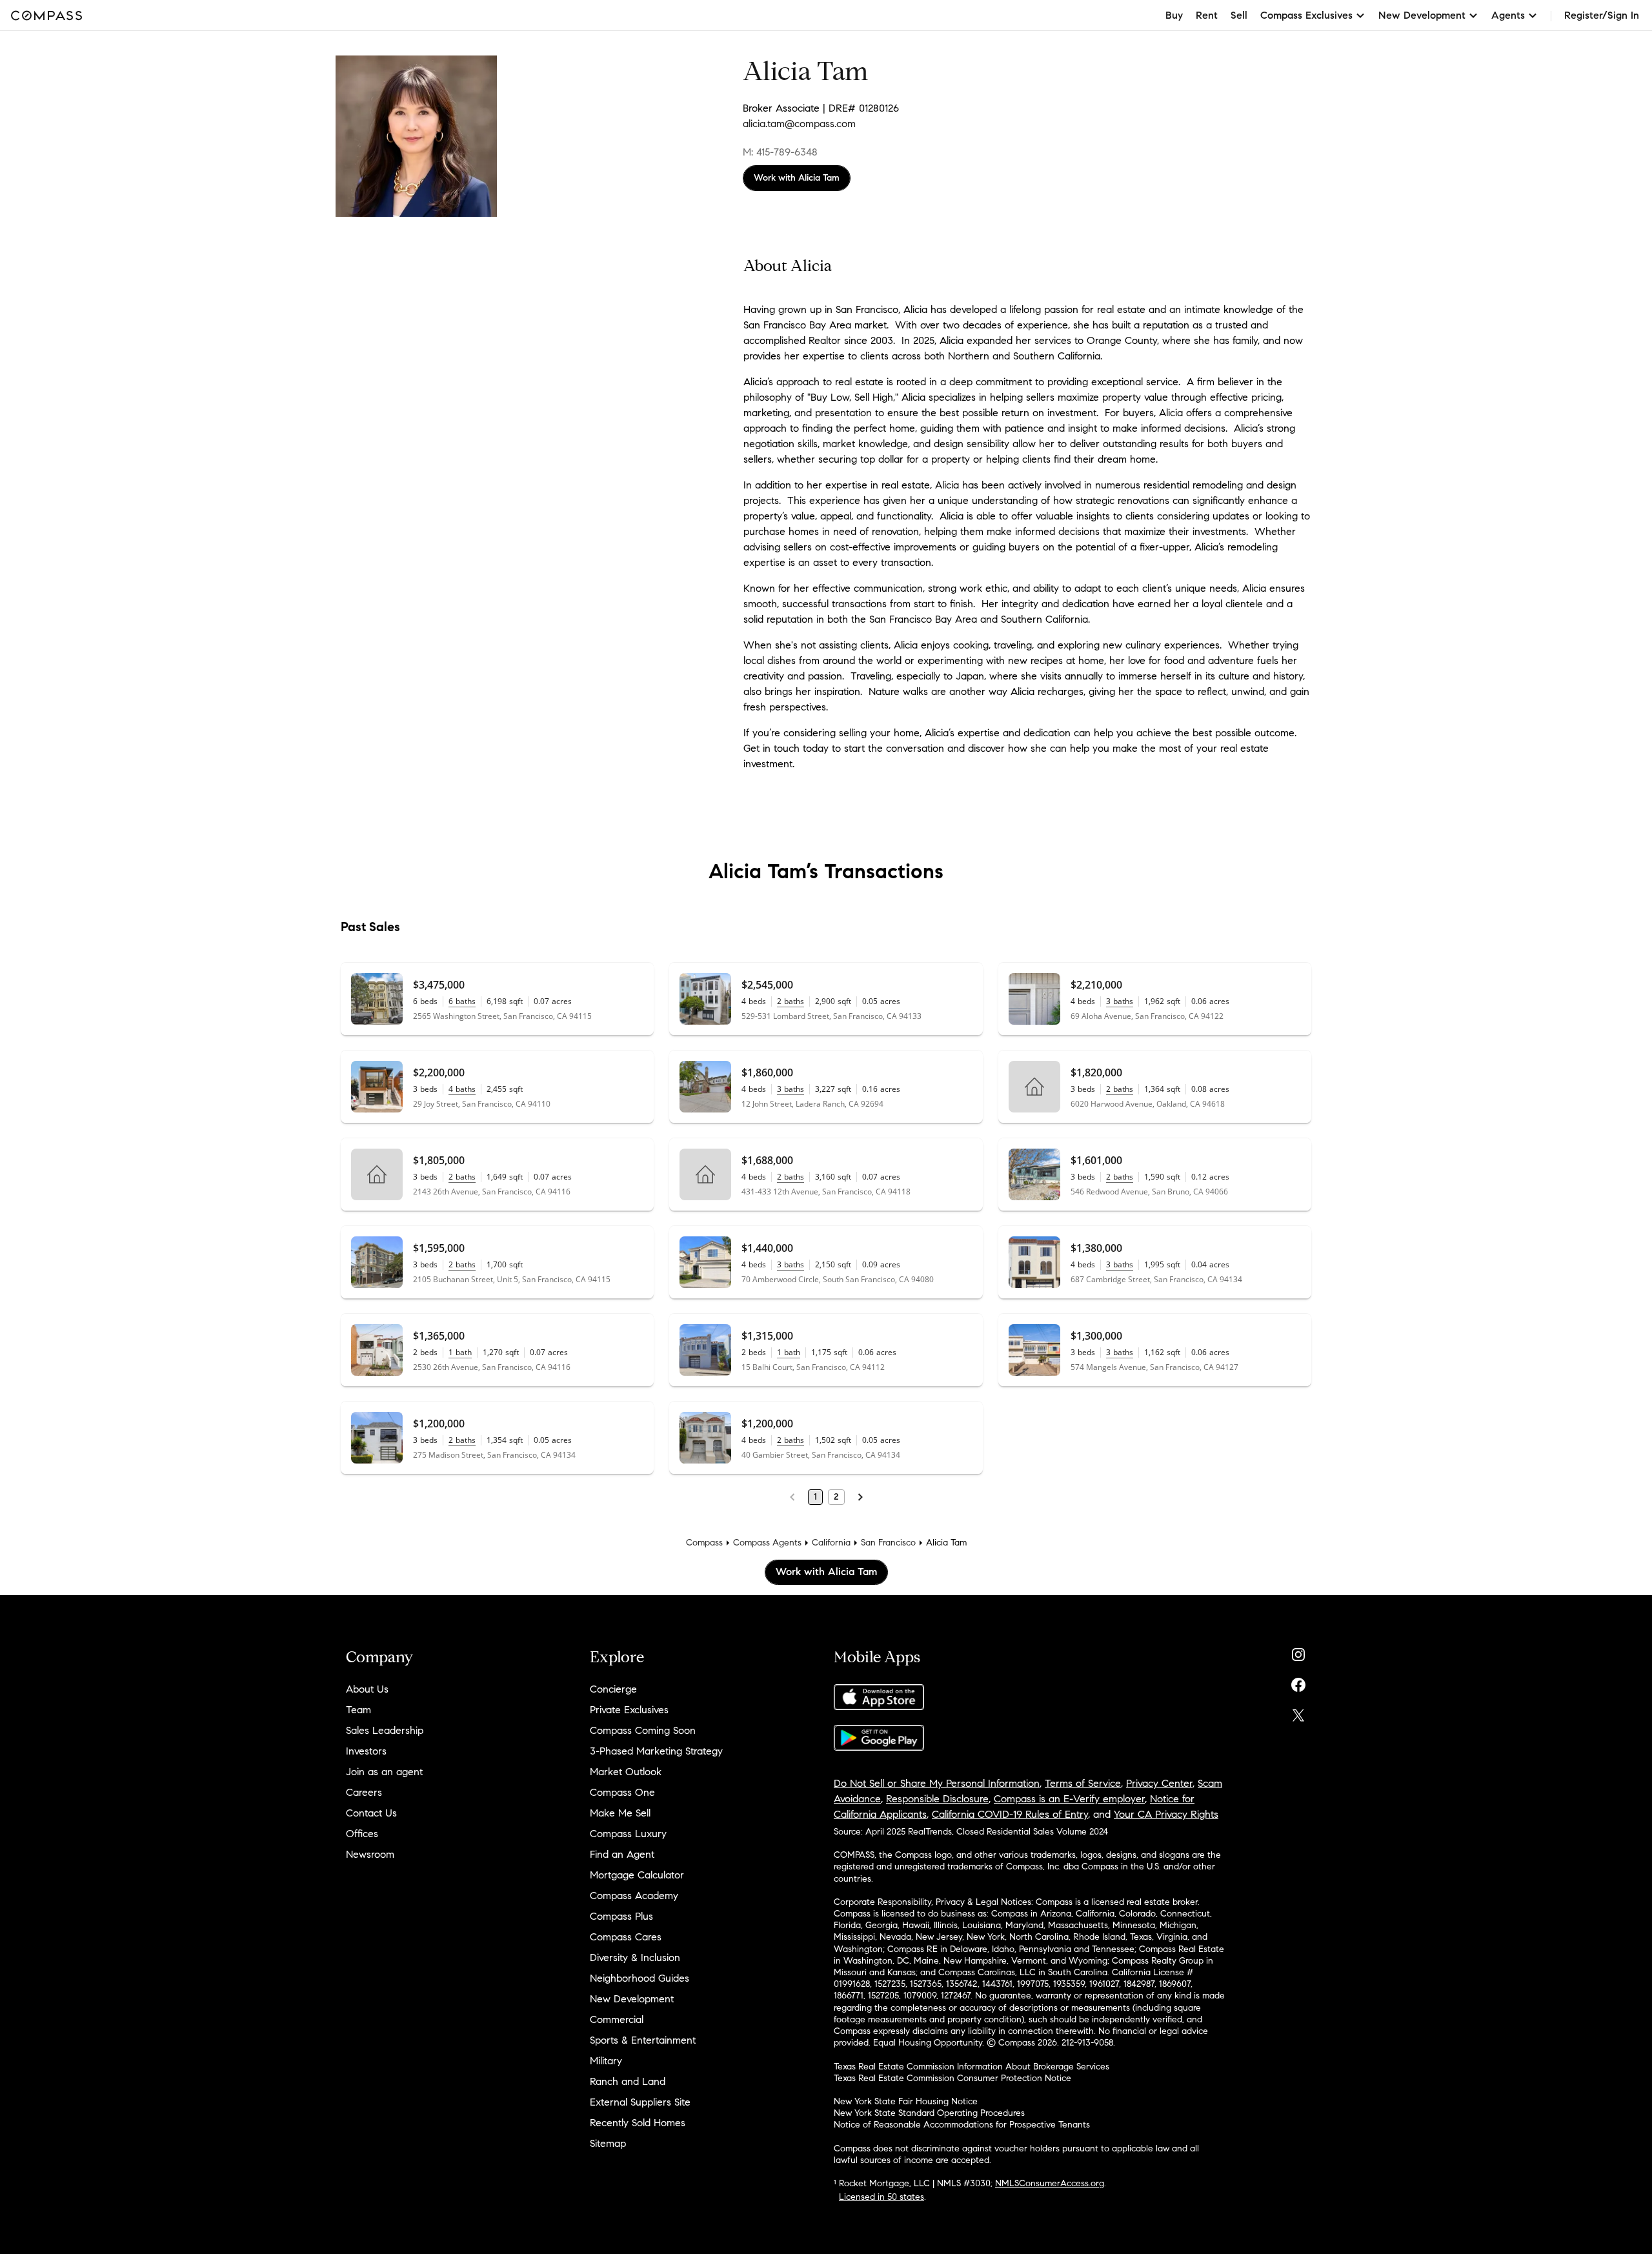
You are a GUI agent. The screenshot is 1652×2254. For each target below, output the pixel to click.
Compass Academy (634, 1896)
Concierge (613, 1689)
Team (358, 1710)
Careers (364, 1792)
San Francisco (888, 1543)
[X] (1298, 1712)
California (831, 1543)
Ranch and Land (628, 2081)
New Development (632, 1999)
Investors (366, 1751)
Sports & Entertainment (643, 2040)
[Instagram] (1298, 1652)
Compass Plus (621, 1916)
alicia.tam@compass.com (799, 124)
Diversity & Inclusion (635, 1957)
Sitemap (608, 2143)
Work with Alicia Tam (797, 178)
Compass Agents (767, 1543)
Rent (1207, 15)
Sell (1239, 15)
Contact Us (371, 1813)
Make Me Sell (620, 1813)
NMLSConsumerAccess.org (1050, 2183)
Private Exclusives (629, 1710)
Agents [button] (1508, 15)
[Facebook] (1298, 1682)
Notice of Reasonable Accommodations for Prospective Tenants (962, 2125)
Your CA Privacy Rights (1166, 1814)
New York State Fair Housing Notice (906, 2101)
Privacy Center (1159, 1783)
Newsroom (370, 1854)
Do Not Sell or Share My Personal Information (937, 1783)
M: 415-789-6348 (780, 152)
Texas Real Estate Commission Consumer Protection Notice (952, 2078)
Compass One (622, 1792)
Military (606, 2061)
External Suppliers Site (640, 2102)
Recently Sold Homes (638, 2123)
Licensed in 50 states (881, 2197)
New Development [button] (1422, 15)
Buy (1174, 15)
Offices (362, 1834)
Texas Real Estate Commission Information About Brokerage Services (972, 2067)
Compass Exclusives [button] (1306, 15)
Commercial (617, 2019)
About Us (367, 1689)
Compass (704, 1543)
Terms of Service (1083, 1783)
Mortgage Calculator (637, 1875)
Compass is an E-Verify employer (1069, 1799)
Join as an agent (384, 1772)
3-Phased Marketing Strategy (656, 1751)
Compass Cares (626, 1937)
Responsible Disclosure (937, 1799)
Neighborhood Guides (640, 1978)
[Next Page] (860, 1497)
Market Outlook (626, 1772)
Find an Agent (622, 1854)
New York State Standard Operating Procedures (929, 2113)
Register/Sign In (1602, 15)
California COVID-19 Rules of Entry (1010, 1814)
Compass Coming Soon (643, 1730)
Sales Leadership (385, 1730)
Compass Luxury (628, 1834)
